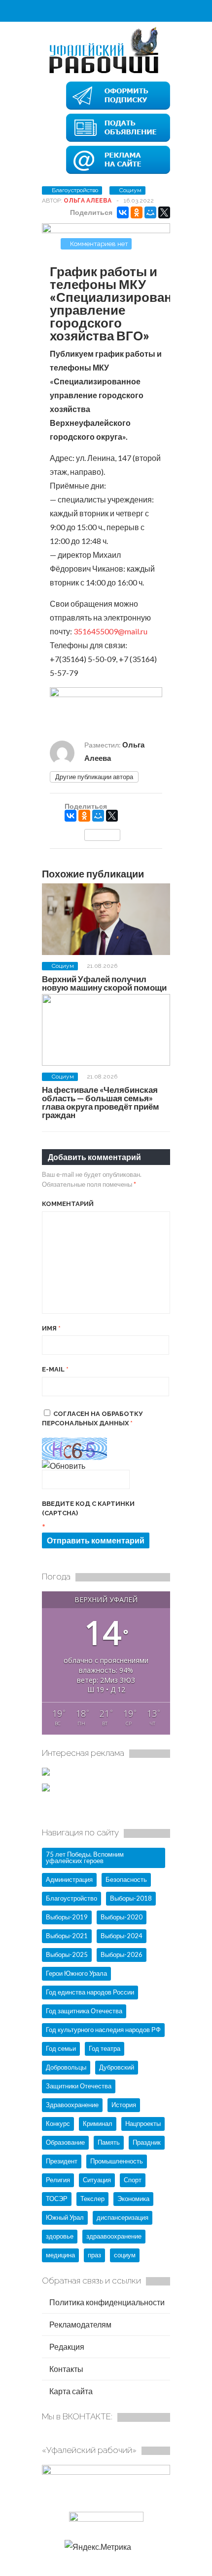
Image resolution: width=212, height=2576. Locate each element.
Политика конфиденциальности (106, 2302)
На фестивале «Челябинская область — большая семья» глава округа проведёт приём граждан (101, 1102)
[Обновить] (64, 1466)
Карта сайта (70, 2391)
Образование (65, 2142)
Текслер (92, 2199)
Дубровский (117, 2067)
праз (94, 2255)
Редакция (66, 2347)
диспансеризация (123, 2217)
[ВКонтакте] (123, 212)
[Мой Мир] (150, 212)
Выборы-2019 (67, 1917)
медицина (60, 2255)
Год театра (105, 2048)
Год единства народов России (90, 1992)
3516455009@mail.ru (110, 631)
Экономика (133, 2199)
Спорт (133, 2180)
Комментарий (68, 1204)
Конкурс (58, 2123)
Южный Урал (65, 2217)
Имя (51, 1328)
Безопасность (126, 1879)
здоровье (60, 2236)
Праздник (147, 2142)
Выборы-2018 (131, 1898)
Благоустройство (75, 190)
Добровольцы (66, 2067)
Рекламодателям (80, 2324)
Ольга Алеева (88, 201)
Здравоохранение (72, 2105)
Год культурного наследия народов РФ (103, 2030)
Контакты (66, 2369)
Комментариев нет (99, 244)
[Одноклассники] (137, 212)
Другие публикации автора (94, 777)
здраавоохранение (114, 2236)
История (124, 2105)
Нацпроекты (143, 2123)
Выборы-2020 (122, 1917)
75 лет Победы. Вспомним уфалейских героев (85, 1857)
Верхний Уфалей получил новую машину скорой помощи (104, 983)
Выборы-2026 (122, 1954)
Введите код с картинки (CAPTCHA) (88, 1509)
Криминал (98, 2123)
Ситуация (97, 2180)
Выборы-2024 (122, 1936)
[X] (164, 212)
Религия (58, 2180)
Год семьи (61, 2048)
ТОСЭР (57, 2199)
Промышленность (117, 2161)
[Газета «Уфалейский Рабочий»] (106, 73)
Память (109, 2142)
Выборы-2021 (67, 1936)
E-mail (55, 1369)
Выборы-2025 (67, 1954)
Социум (130, 190)
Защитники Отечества (79, 2086)
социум (125, 2255)
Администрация (69, 1879)
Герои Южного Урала (76, 1973)
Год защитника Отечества (84, 2011)
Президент (62, 2161)
